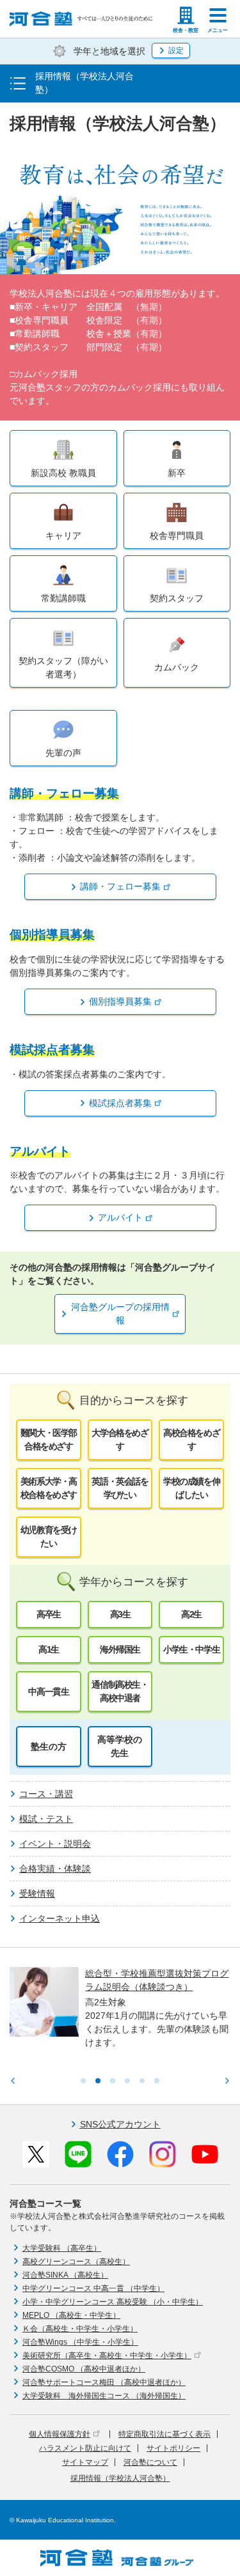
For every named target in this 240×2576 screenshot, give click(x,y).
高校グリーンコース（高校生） (76, 2262)
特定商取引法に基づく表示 (164, 2434)
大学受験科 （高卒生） (62, 2248)
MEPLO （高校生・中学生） (71, 2315)
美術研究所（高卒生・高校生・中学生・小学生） (107, 2356)
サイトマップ (85, 2462)
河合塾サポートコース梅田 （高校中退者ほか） (104, 2382)
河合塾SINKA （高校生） (65, 2275)
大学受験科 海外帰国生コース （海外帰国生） (104, 2396)
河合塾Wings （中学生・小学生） (80, 2342)
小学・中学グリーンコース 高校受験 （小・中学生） (113, 2302)
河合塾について (150, 2462)
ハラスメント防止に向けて (85, 2448)
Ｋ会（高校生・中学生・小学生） (80, 2329)
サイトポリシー (173, 2448)
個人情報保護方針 (60, 2434)
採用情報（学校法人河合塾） (120, 2478)
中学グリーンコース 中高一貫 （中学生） (93, 2288)
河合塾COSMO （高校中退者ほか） (84, 2369)
